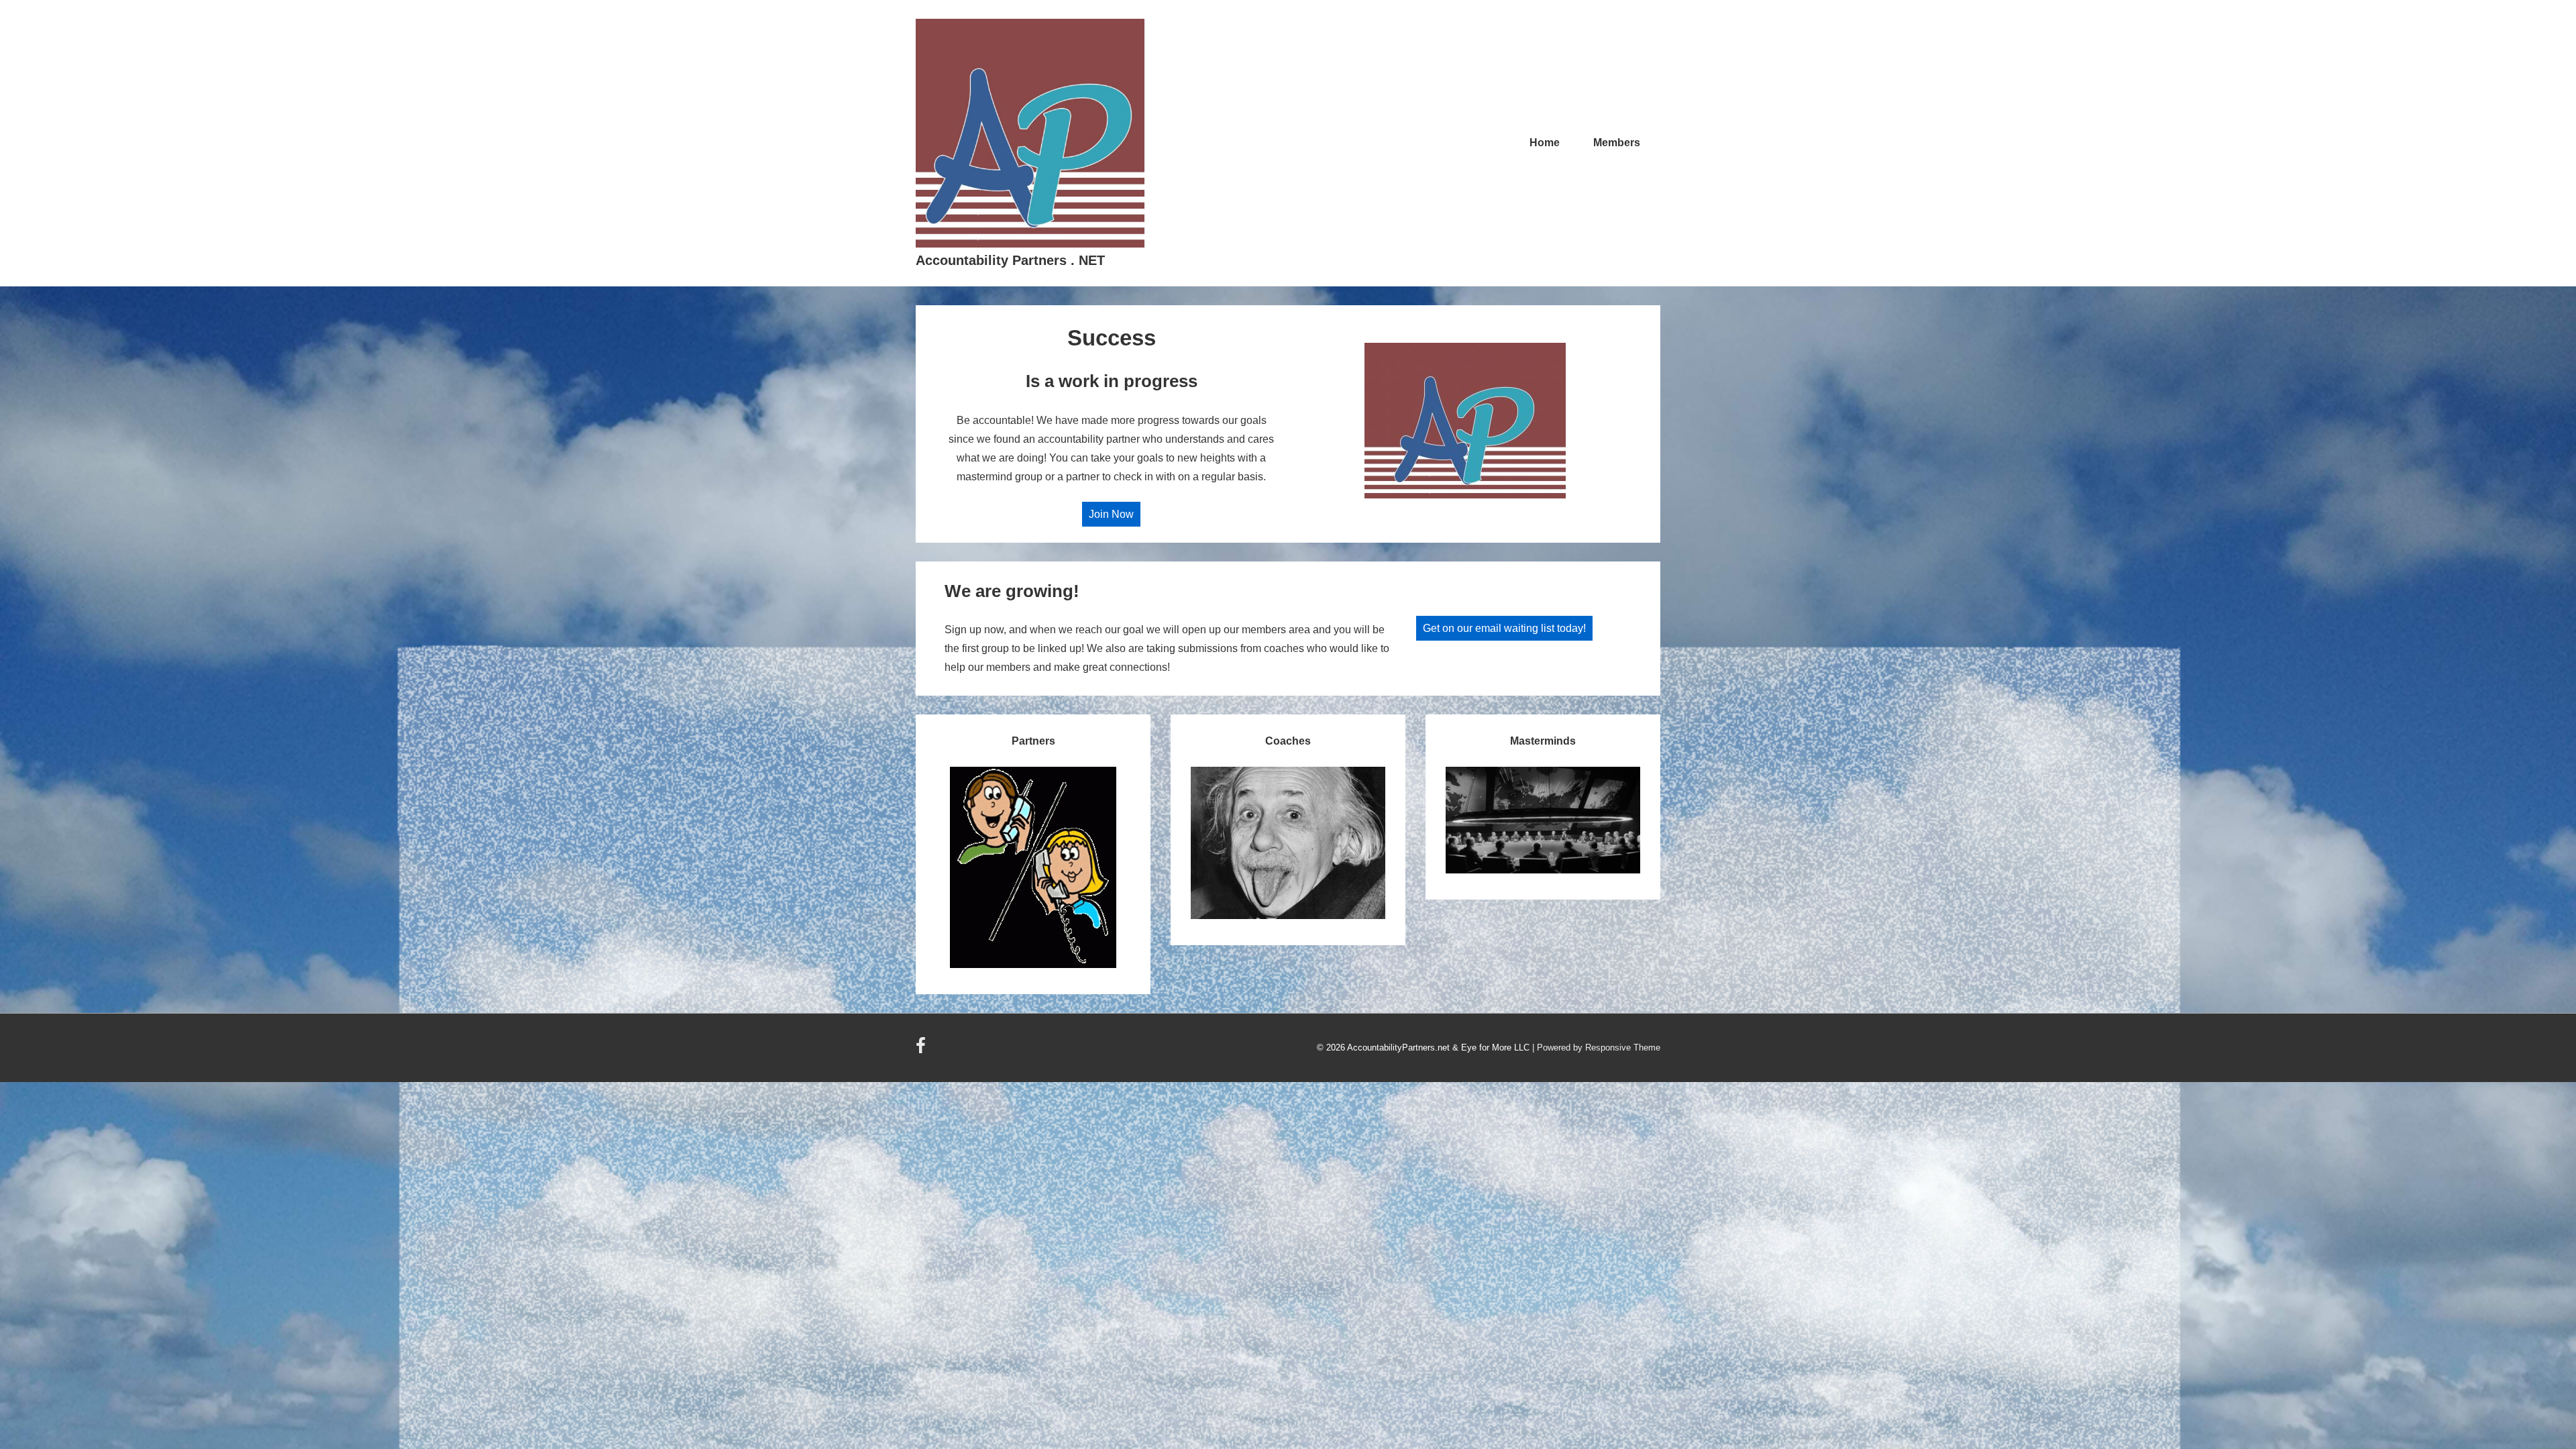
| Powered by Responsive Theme (1596, 1048)
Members (1617, 143)
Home (1545, 143)
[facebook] (922, 1050)
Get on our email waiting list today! (1504, 628)
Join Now (1111, 514)
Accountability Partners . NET (1010, 260)
